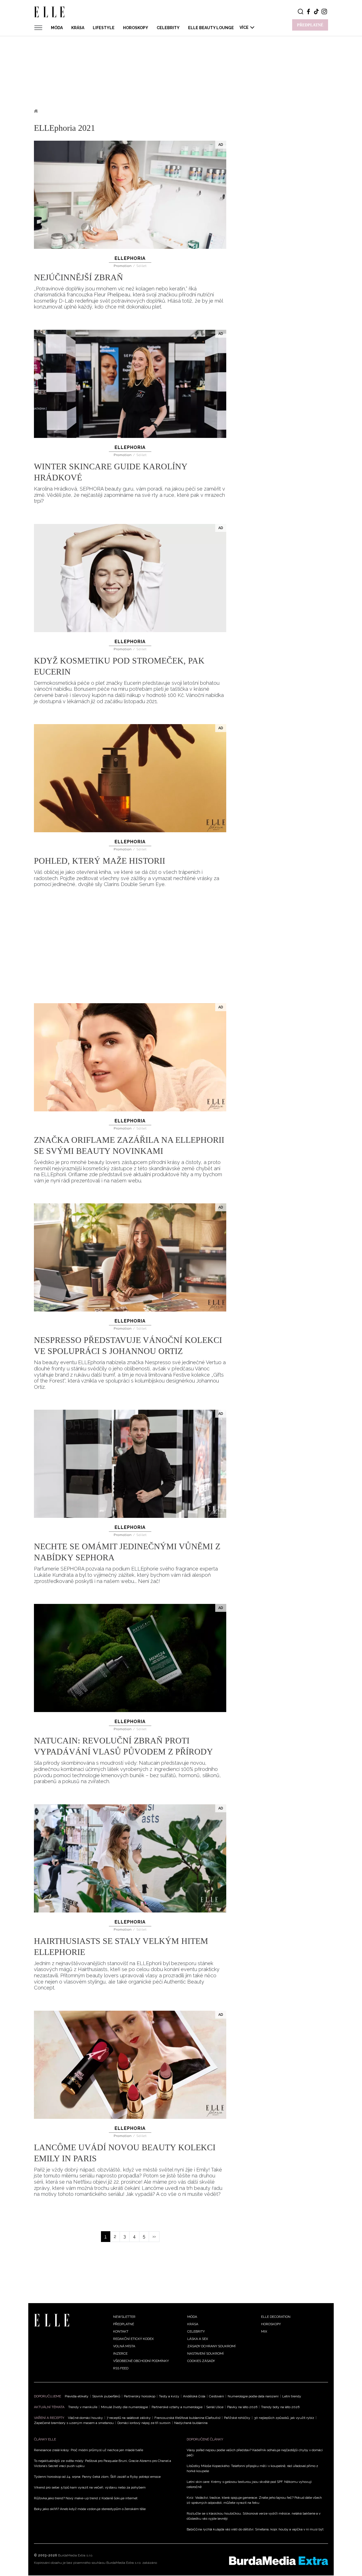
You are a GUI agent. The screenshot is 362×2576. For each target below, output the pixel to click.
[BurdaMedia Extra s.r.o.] (279, 2561)
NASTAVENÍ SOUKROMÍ (205, 2354)
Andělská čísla (194, 2396)
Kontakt (121, 2331)
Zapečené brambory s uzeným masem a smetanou (74, 2423)
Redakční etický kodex (133, 2339)
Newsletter (124, 2317)
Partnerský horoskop (140, 2396)
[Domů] (52, 2320)
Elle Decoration (276, 2317)
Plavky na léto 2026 (242, 2407)
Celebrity (168, 28)
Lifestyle (104, 28)
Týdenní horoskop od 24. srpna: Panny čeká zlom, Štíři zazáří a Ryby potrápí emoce (97, 2477)
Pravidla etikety (77, 2396)
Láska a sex (198, 2339)
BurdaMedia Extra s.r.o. (76, 2555)
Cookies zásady (201, 2361)
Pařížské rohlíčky (237, 2418)
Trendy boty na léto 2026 (280, 2407)
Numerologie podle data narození (253, 2396)
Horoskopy (136, 28)
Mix (264, 2331)
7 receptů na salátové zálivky (129, 2418)
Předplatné (124, 2324)
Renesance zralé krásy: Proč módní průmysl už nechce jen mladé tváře (89, 2450)
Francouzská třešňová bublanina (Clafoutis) (187, 2418)
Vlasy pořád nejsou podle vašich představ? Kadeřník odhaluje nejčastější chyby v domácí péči (255, 2453)
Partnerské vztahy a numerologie (177, 2407)
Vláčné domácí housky (85, 2418)
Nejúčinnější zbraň (78, 277)
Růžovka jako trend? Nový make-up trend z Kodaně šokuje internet (86, 2498)
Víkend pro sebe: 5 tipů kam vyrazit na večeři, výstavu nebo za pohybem (90, 2487)
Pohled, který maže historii (100, 861)
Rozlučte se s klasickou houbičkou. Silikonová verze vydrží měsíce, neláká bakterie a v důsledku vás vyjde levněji (254, 2516)
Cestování (216, 2396)
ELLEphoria (130, 258)
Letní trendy (292, 2396)
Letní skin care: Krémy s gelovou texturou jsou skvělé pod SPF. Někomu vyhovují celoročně (249, 2484)
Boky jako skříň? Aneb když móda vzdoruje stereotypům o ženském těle (90, 2509)
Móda (57, 28)
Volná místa (124, 2346)
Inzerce (120, 2354)
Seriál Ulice (215, 2407)
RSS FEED (121, 2368)
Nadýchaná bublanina (191, 2423)
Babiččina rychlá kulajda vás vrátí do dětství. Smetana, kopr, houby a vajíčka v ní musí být (255, 2529)
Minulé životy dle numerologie (124, 2407)
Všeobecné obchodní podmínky (141, 2361)
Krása (78, 28)
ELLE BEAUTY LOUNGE (211, 28)
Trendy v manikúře (83, 2407)
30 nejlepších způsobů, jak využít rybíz (284, 2418)
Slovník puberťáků (106, 2396)
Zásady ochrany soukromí (211, 2346)
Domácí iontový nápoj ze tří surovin (144, 2423)
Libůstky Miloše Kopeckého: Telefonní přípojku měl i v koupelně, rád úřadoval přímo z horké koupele (252, 2468)
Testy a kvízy (169, 2396)
